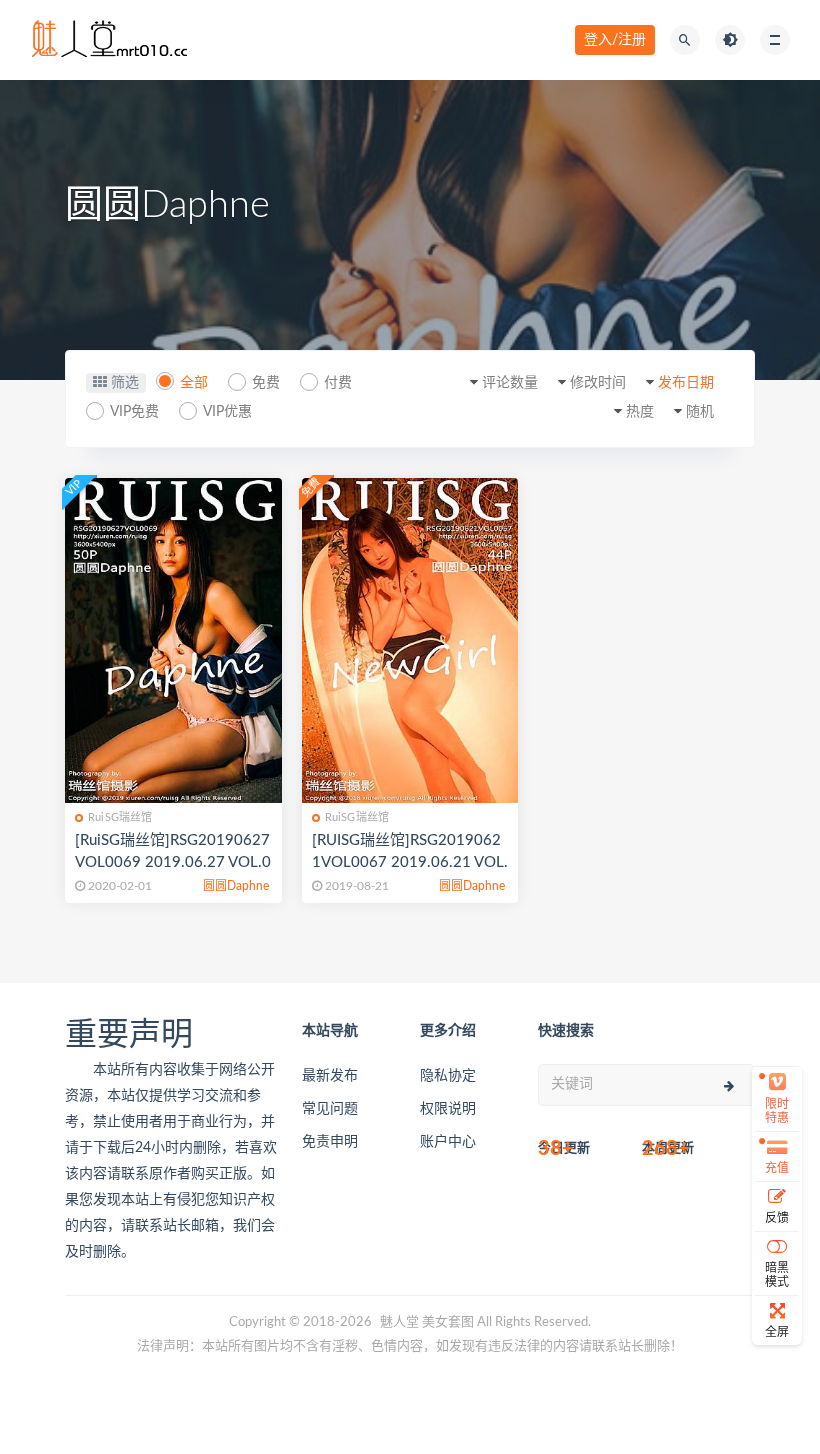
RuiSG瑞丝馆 (120, 817)
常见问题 (330, 1109)
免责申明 (330, 1142)
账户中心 (448, 1142)
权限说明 (448, 1109)
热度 (640, 412)
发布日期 (686, 383)
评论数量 (510, 383)
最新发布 (330, 1076)
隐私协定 (448, 1076)
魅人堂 (399, 1322)
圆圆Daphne (236, 886)
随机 (700, 412)
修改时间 (598, 383)
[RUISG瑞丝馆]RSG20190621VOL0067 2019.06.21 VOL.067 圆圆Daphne (410, 862)
